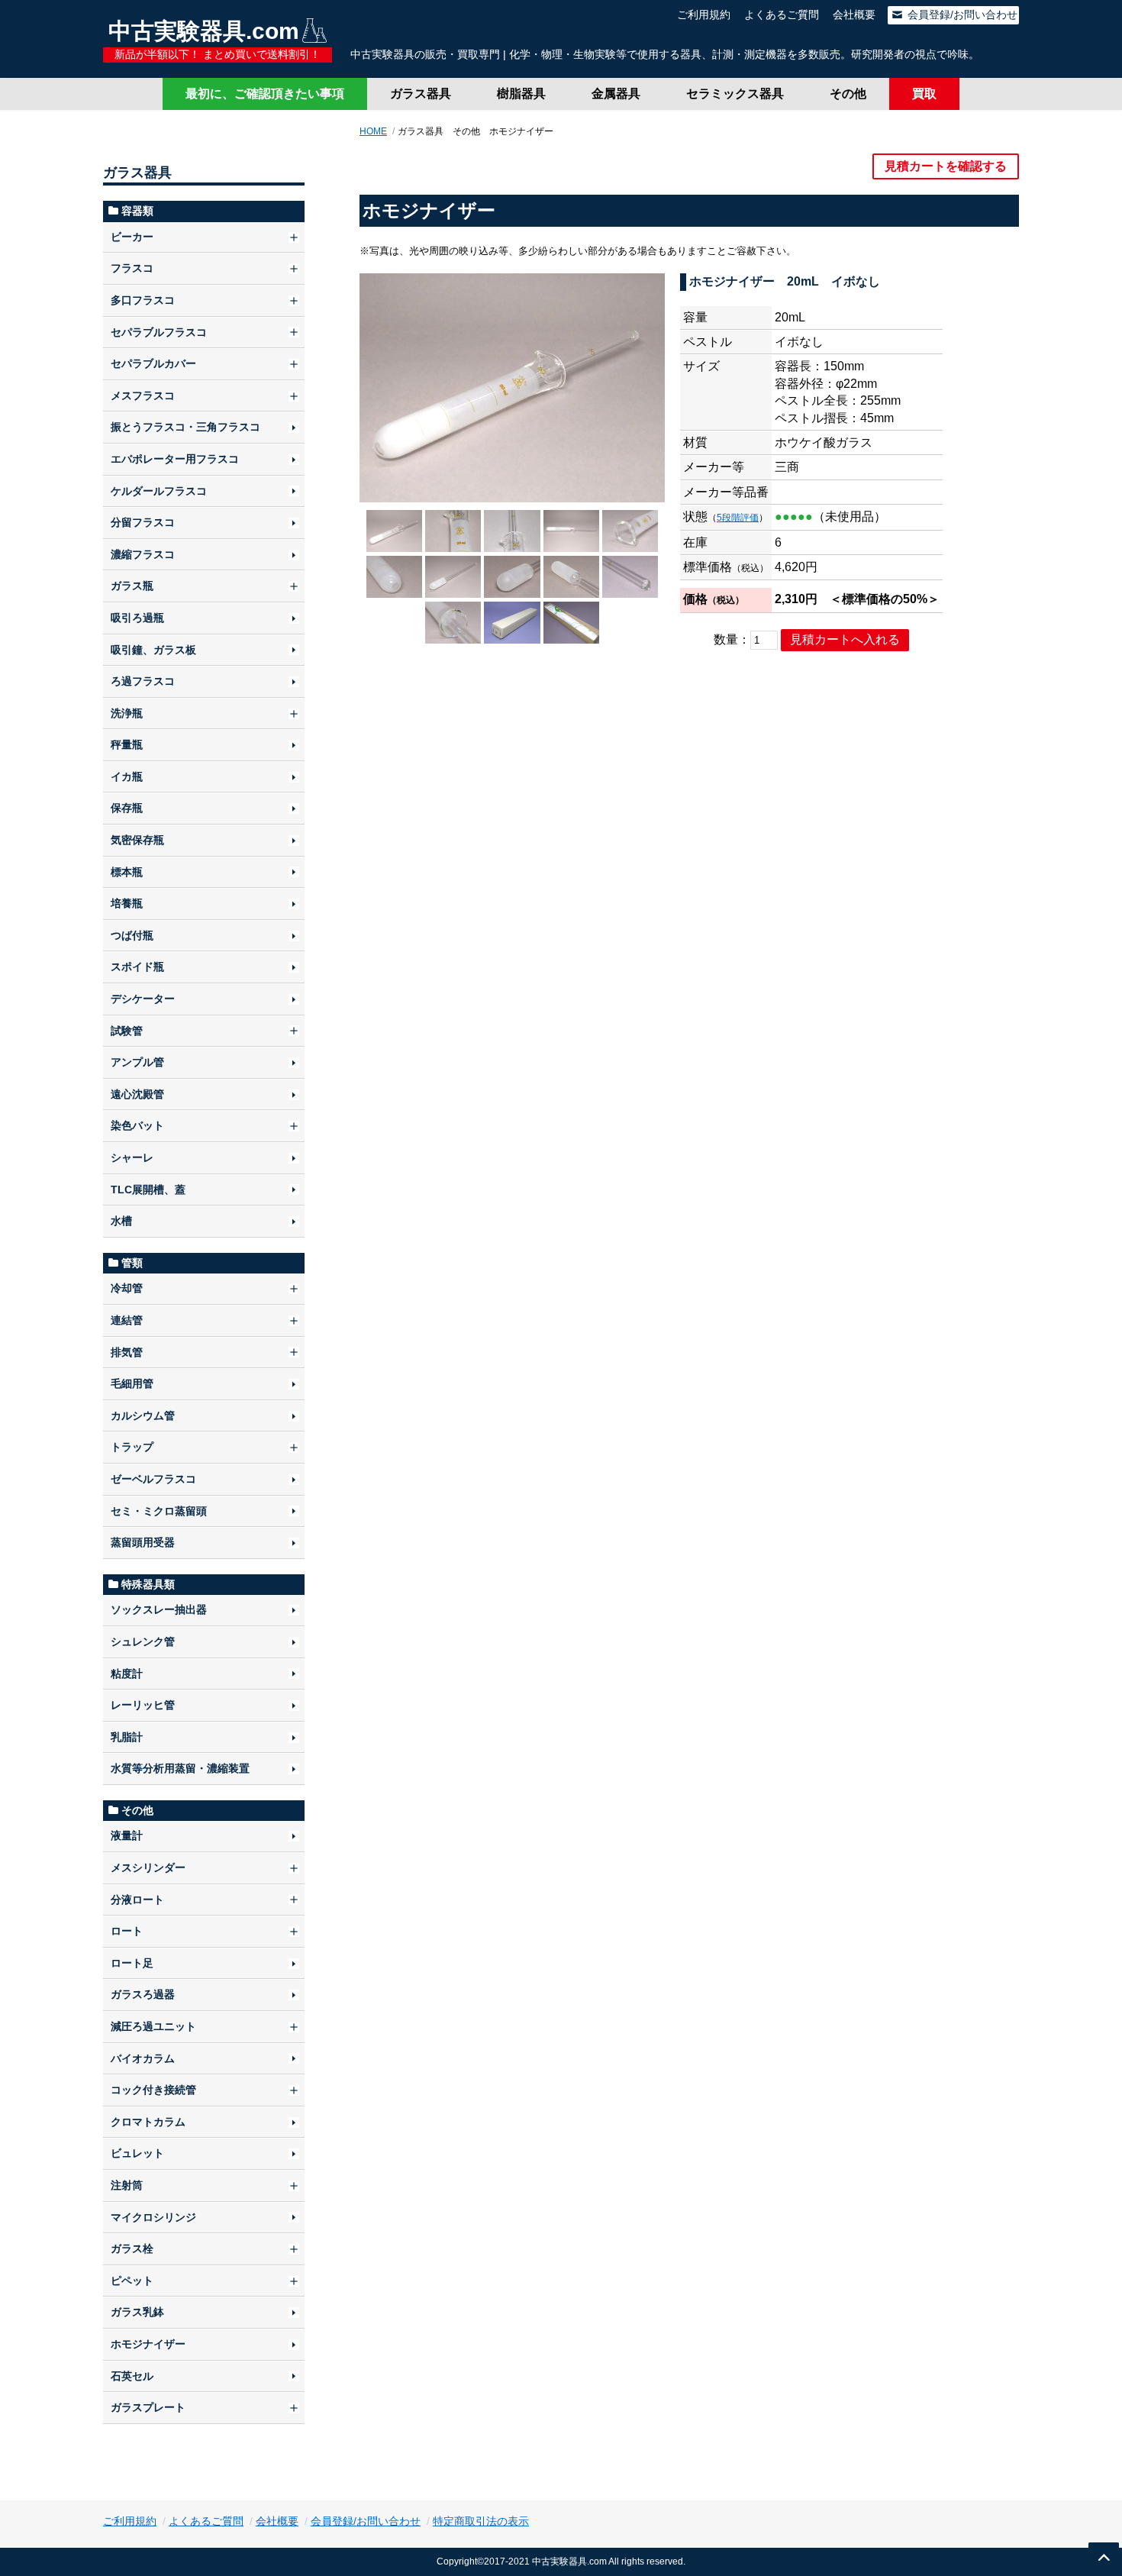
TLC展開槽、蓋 (148, 1190)
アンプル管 (137, 1062)
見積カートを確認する (946, 166)
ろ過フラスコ (143, 681)
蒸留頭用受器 (143, 1542)
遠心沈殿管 (137, 1094)
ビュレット (137, 2153)
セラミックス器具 (735, 94)
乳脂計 (127, 1737)
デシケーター (143, 999)
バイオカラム (143, 2058)
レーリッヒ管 (143, 1705)
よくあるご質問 (782, 15)
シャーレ (132, 1157)
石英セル (132, 2376)
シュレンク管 (143, 1641)
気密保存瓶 (137, 840)
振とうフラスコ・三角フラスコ (185, 427)
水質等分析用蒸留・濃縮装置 (180, 1768)
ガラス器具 (421, 94)
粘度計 (127, 1674)
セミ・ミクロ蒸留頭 (159, 1511)
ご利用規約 (704, 15)
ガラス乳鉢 (137, 2312)
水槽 (121, 1221)
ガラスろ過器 (143, 1994)
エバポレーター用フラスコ (175, 459)
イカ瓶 (127, 776)
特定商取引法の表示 (481, 2521)
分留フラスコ (143, 522)
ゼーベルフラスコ (153, 1479)
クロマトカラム (148, 2122)
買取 (924, 94)
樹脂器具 (521, 94)
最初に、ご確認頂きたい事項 (265, 94)
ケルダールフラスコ (159, 491)
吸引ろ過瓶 (137, 618)
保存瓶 (127, 808)
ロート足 (132, 1963)
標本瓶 (127, 872)
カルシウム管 (143, 1416)
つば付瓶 (132, 935)
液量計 (127, 1835)
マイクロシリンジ (153, 2217)
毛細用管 (132, 1383)
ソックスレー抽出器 (159, 1609)
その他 (848, 94)
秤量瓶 (127, 744)
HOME (373, 131)
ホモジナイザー (148, 2344)
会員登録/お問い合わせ (961, 15)
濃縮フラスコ (143, 554)
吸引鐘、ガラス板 (153, 650)
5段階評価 (738, 518)
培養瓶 (127, 903)
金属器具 (616, 94)
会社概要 (854, 15)
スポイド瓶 (137, 967)
